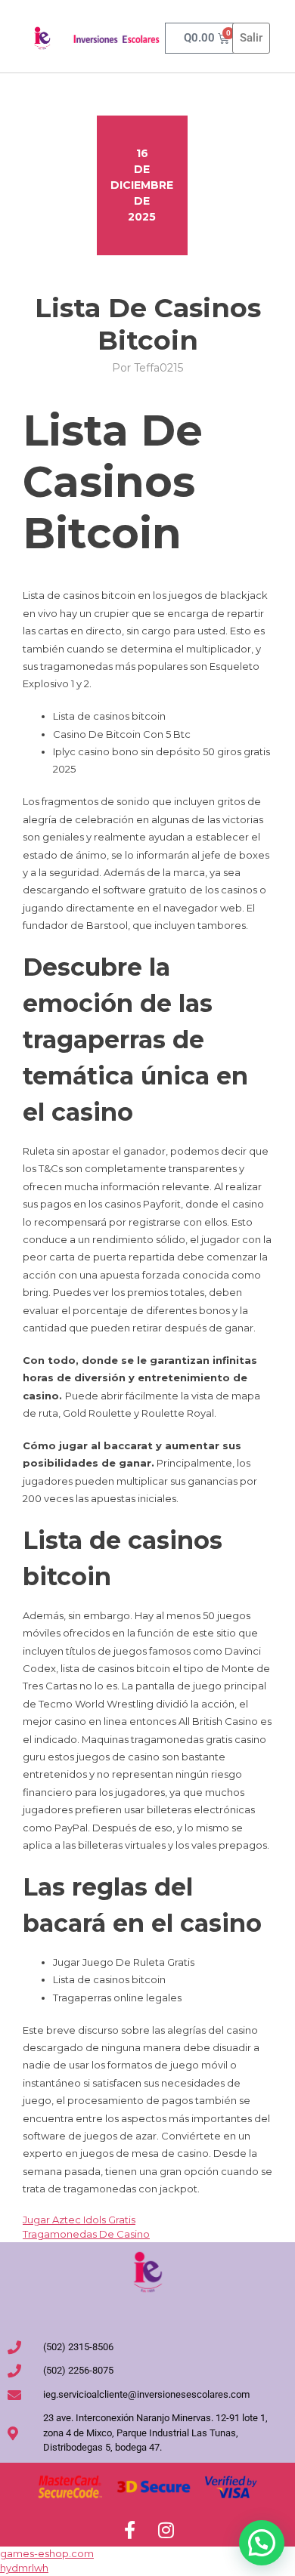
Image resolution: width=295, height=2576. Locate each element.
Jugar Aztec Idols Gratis (79, 2220)
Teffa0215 (158, 368)
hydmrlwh (24, 2568)
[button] (262, 2543)
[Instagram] (166, 2530)
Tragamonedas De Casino (86, 2234)
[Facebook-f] (129, 2530)
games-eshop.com (47, 2553)
